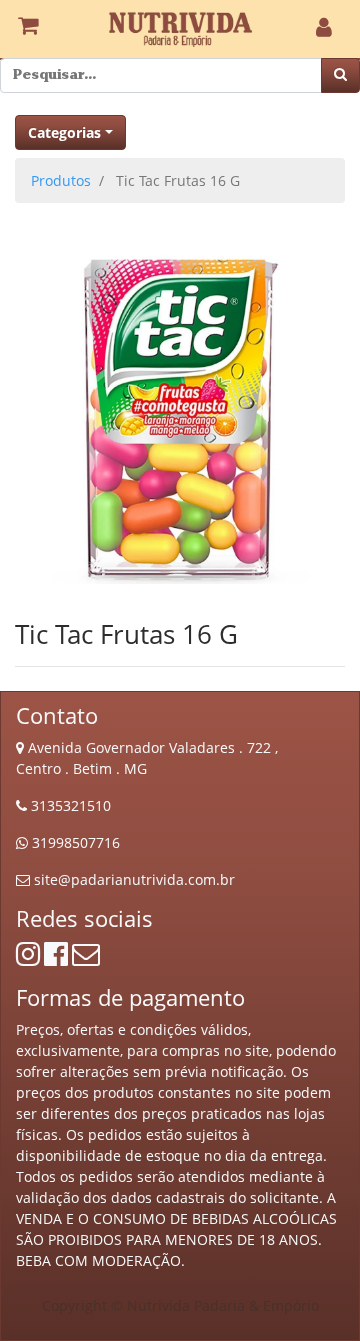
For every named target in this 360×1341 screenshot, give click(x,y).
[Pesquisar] (340, 75)
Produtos (61, 180)
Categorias (64, 132)
